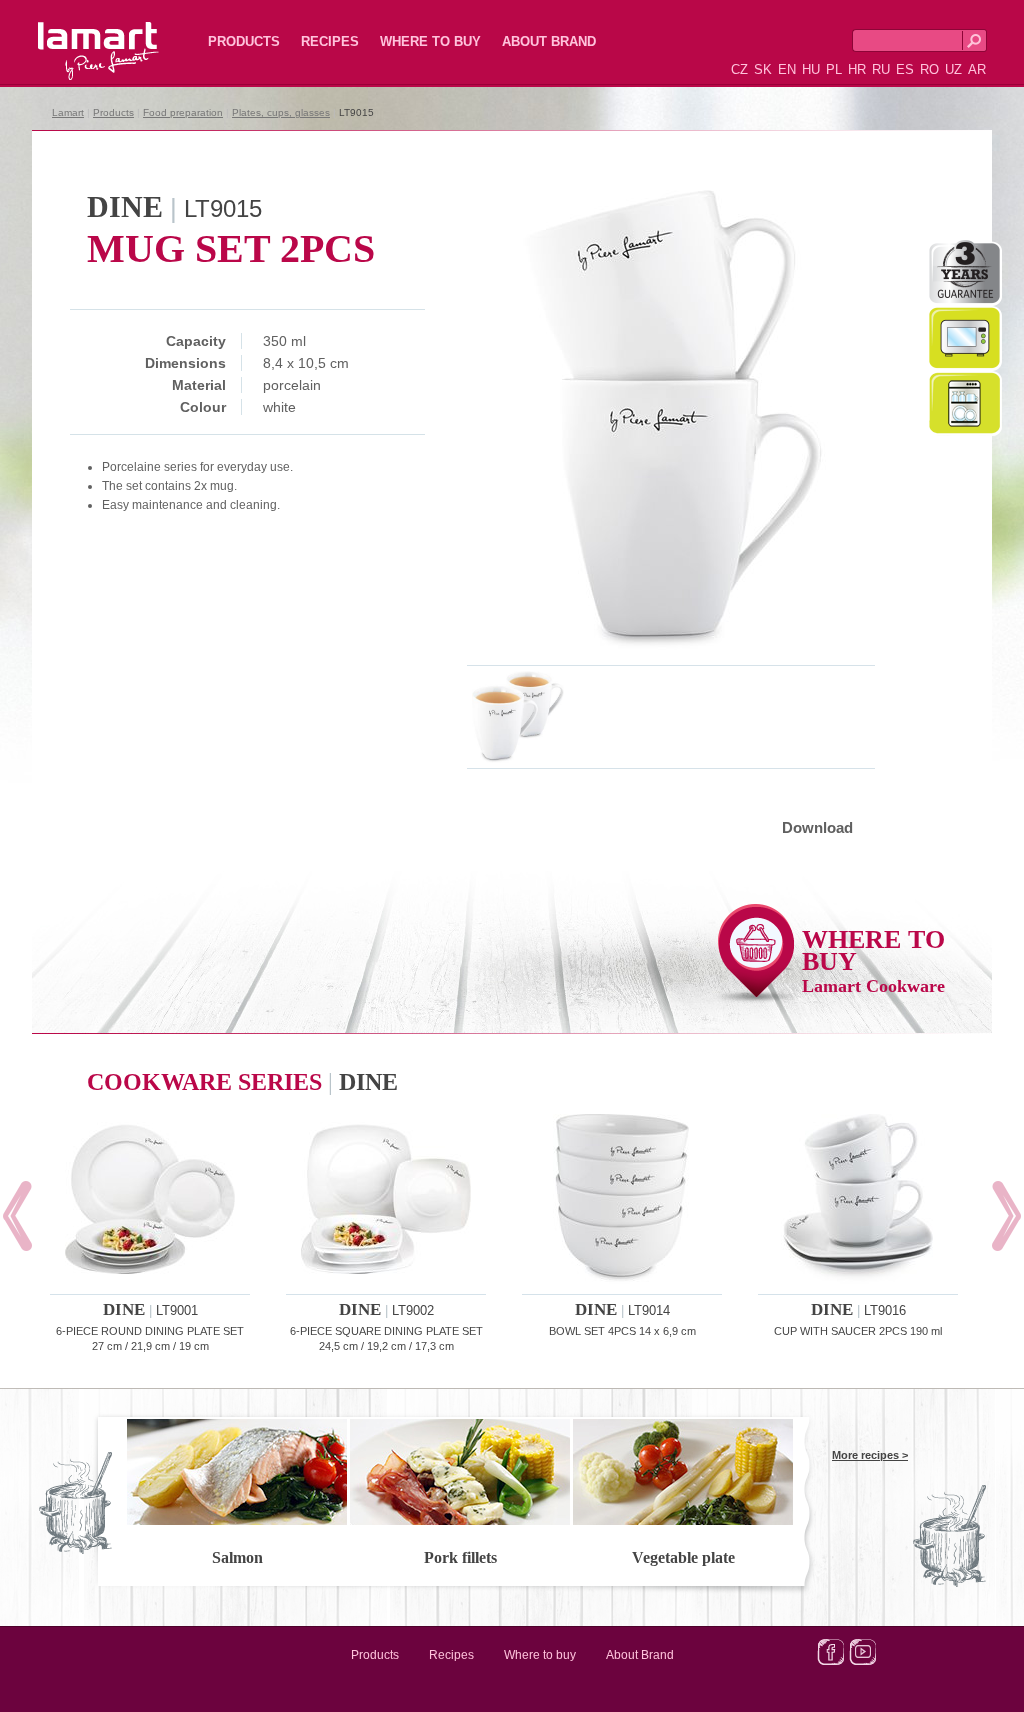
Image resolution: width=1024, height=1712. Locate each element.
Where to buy (430, 41)
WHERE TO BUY (873, 960)
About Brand (549, 41)
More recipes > (870, 1455)
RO (929, 69)
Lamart (77, 35)
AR (977, 69)
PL (834, 69)
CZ (739, 69)
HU (811, 69)
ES (905, 69)
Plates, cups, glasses (281, 112)
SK (763, 69)
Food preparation (183, 112)
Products (244, 41)
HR (857, 69)
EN (787, 69)
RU (881, 69)
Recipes (330, 41)
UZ (953, 69)
